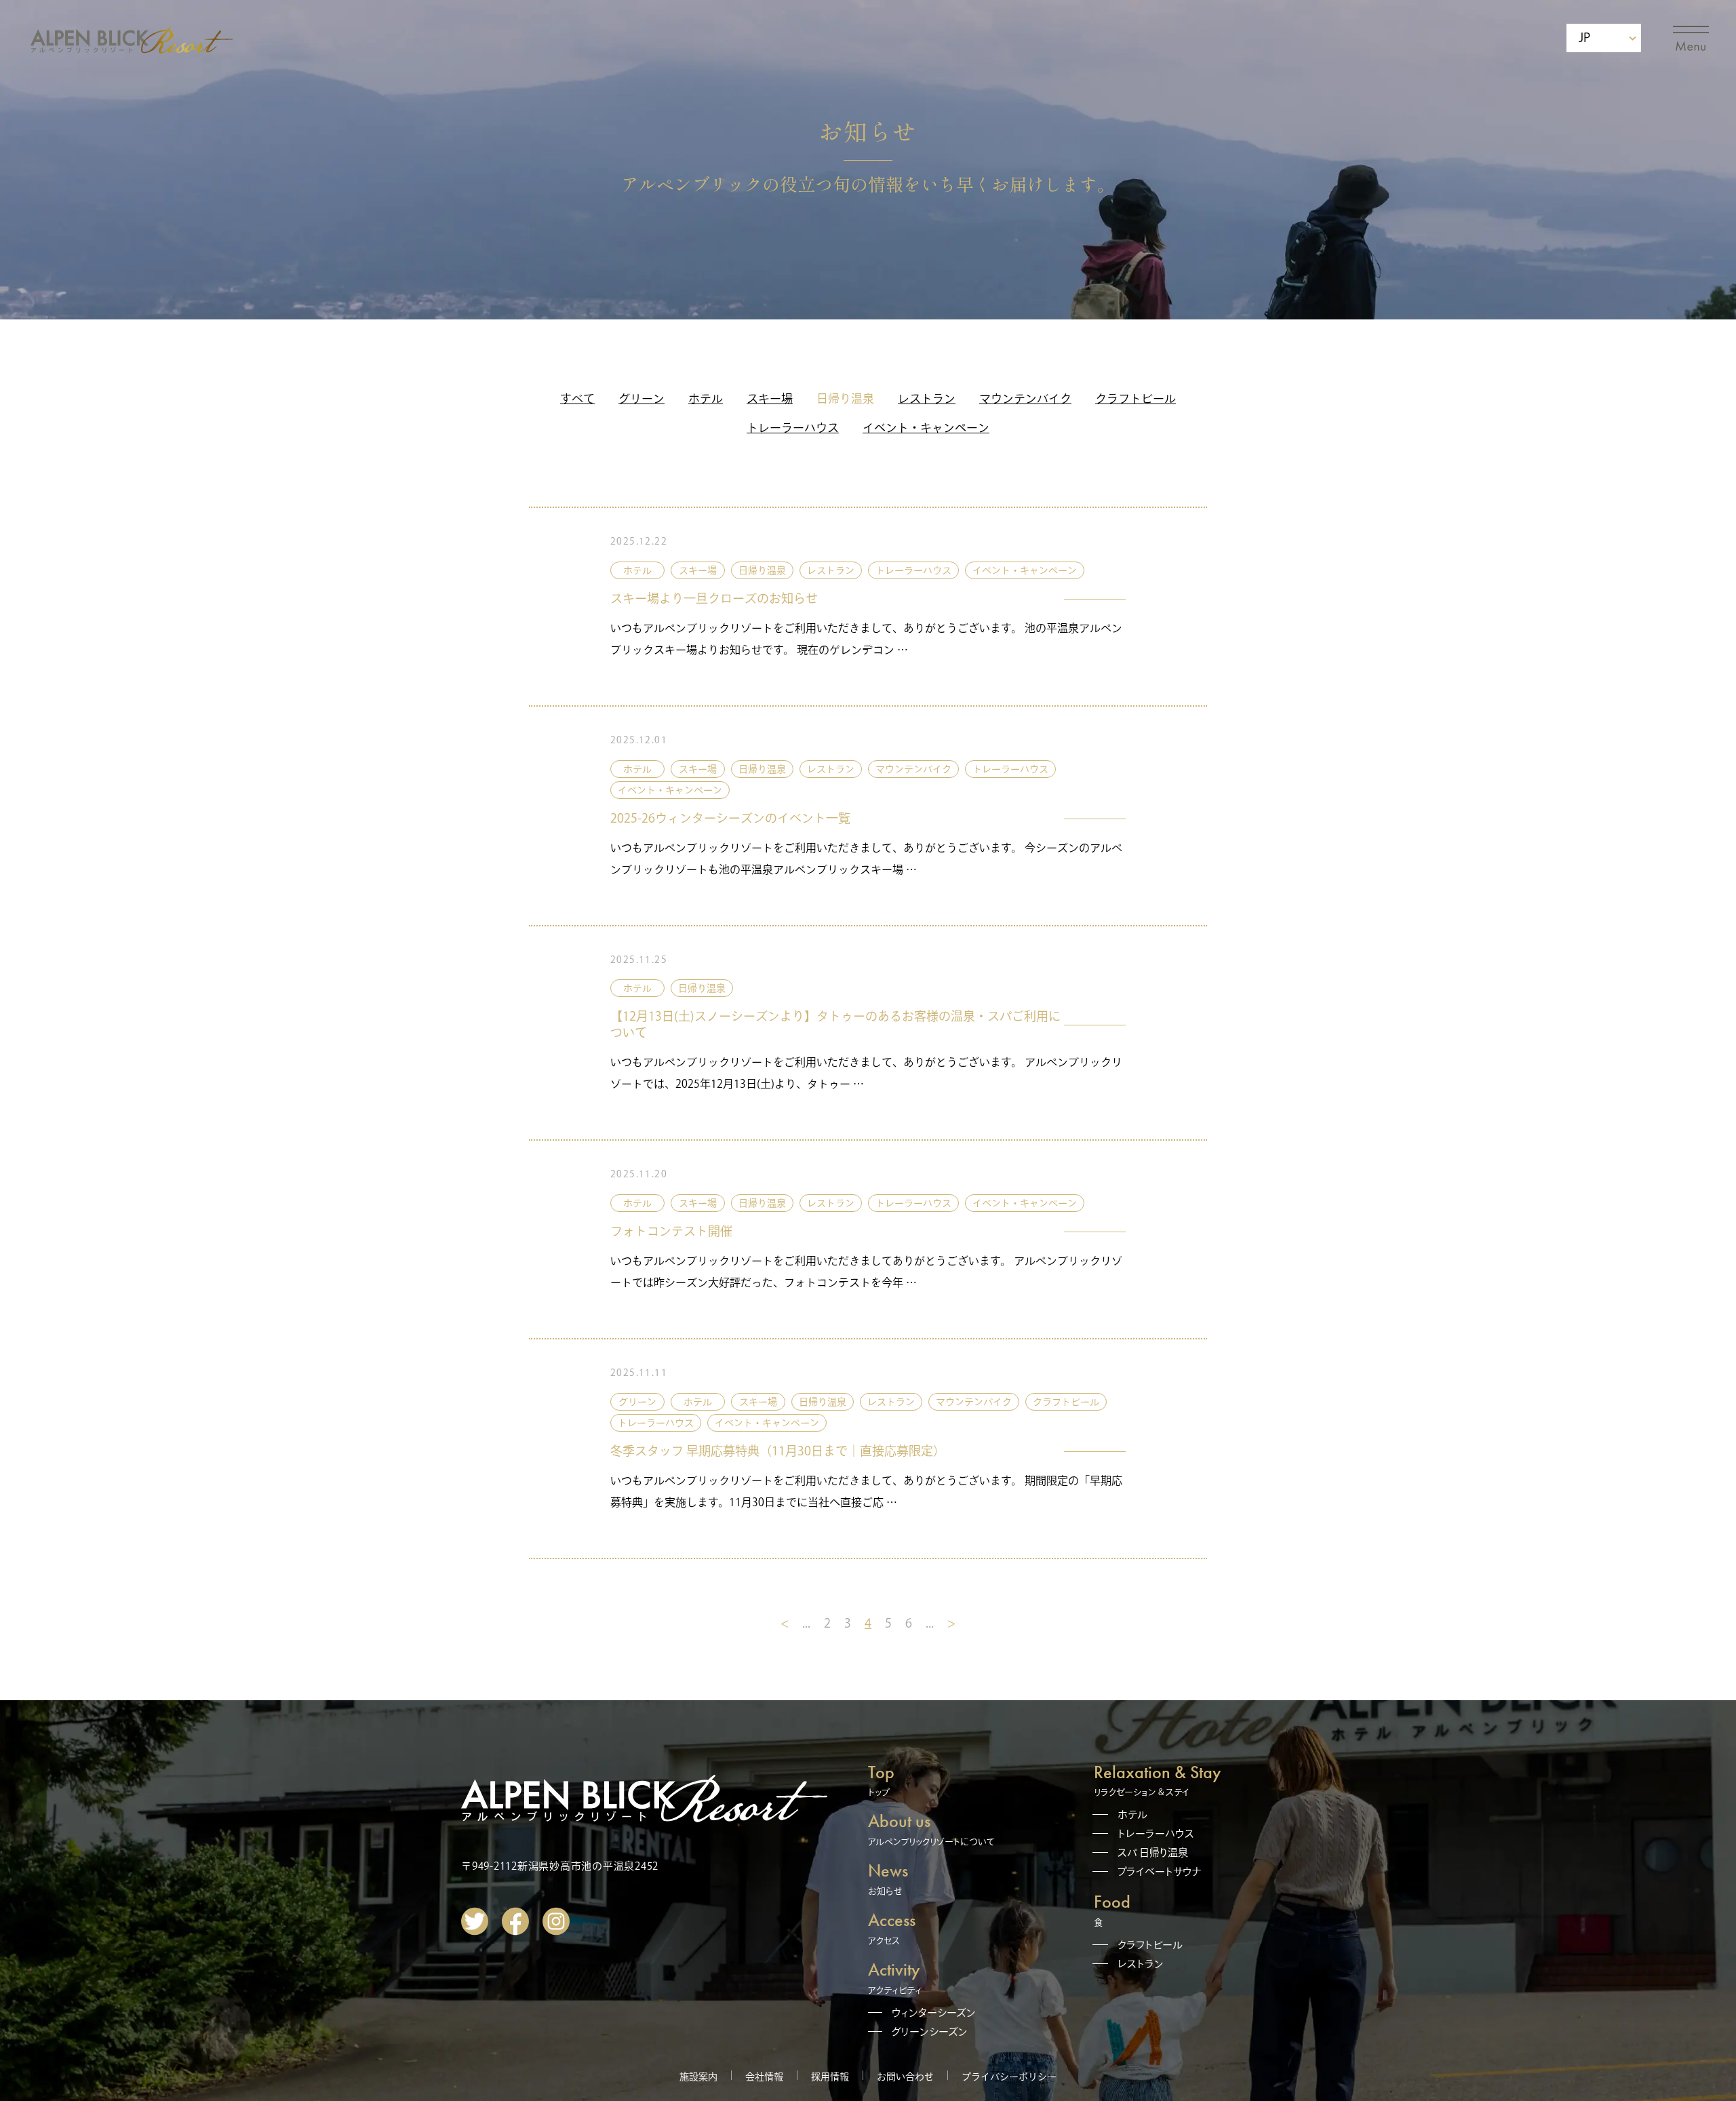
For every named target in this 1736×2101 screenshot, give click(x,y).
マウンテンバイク (1025, 398)
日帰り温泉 (845, 398)
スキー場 (770, 398)
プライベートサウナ (1160, 1871)
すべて (577, 398)
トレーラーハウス (793, 428)
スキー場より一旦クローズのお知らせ (714, 598)
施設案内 (698, 2077)
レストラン (927, 398)
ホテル (706, 398)
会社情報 (764, 2077)
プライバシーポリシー (1009, 2077)
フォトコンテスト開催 (671, 1231)
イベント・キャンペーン (926, 428)
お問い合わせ (905, 2077)
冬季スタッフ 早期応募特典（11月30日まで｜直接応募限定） (778, 1451)
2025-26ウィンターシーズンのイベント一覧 (730, 818)
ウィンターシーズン (934, 2012)
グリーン (642, 398)
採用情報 (830, 2077)
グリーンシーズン (930, 2031)
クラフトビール (1136, 398)
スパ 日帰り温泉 (1153, 1852)
